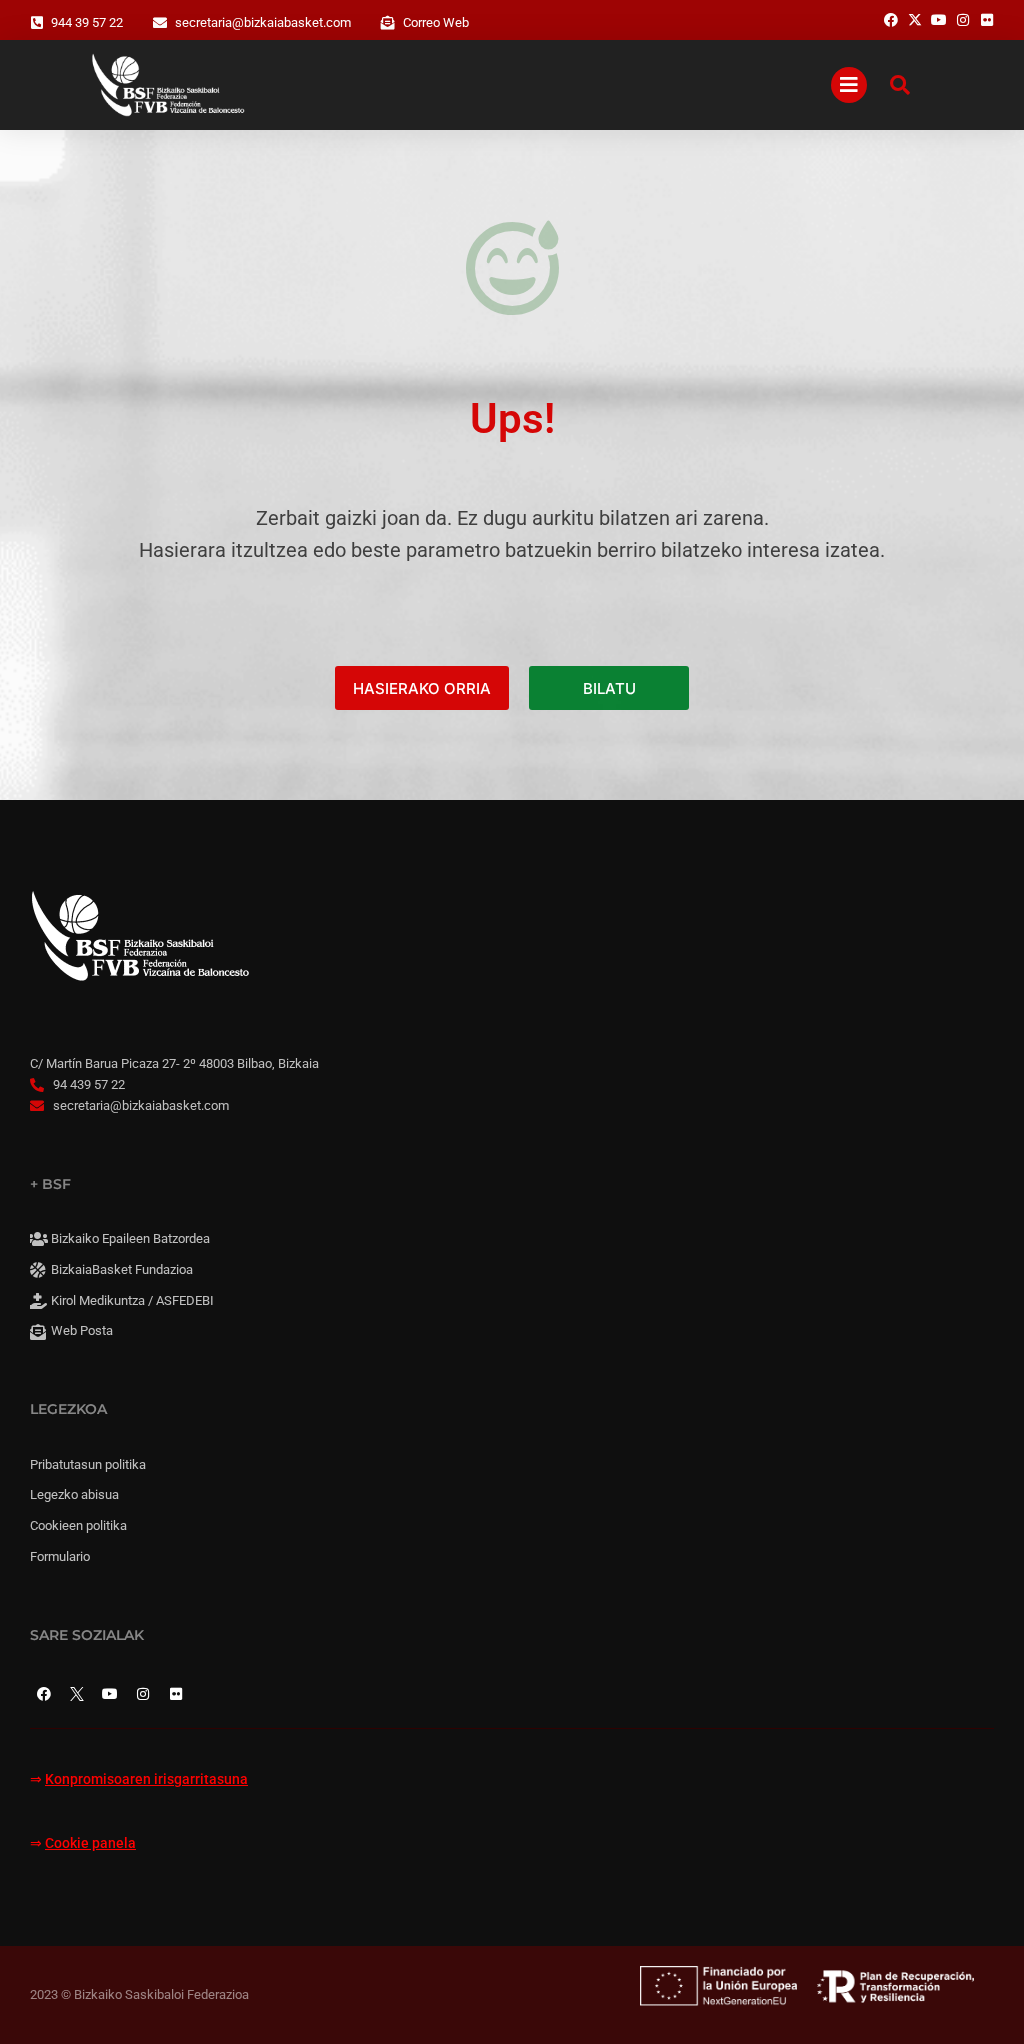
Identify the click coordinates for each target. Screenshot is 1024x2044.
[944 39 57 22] (37, 23)
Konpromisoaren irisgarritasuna (146, 1779)
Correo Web (436, 22)
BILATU (609, 688)
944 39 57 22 (87, 22)
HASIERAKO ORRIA (422, 688)
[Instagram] (143, 1694)
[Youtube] (110, 1694)
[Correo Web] (388, 23)
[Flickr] (176, 1694)
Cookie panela (90, 1843)
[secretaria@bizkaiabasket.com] (160, 23)
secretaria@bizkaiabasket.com (263, 22)
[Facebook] (44, 1694)
